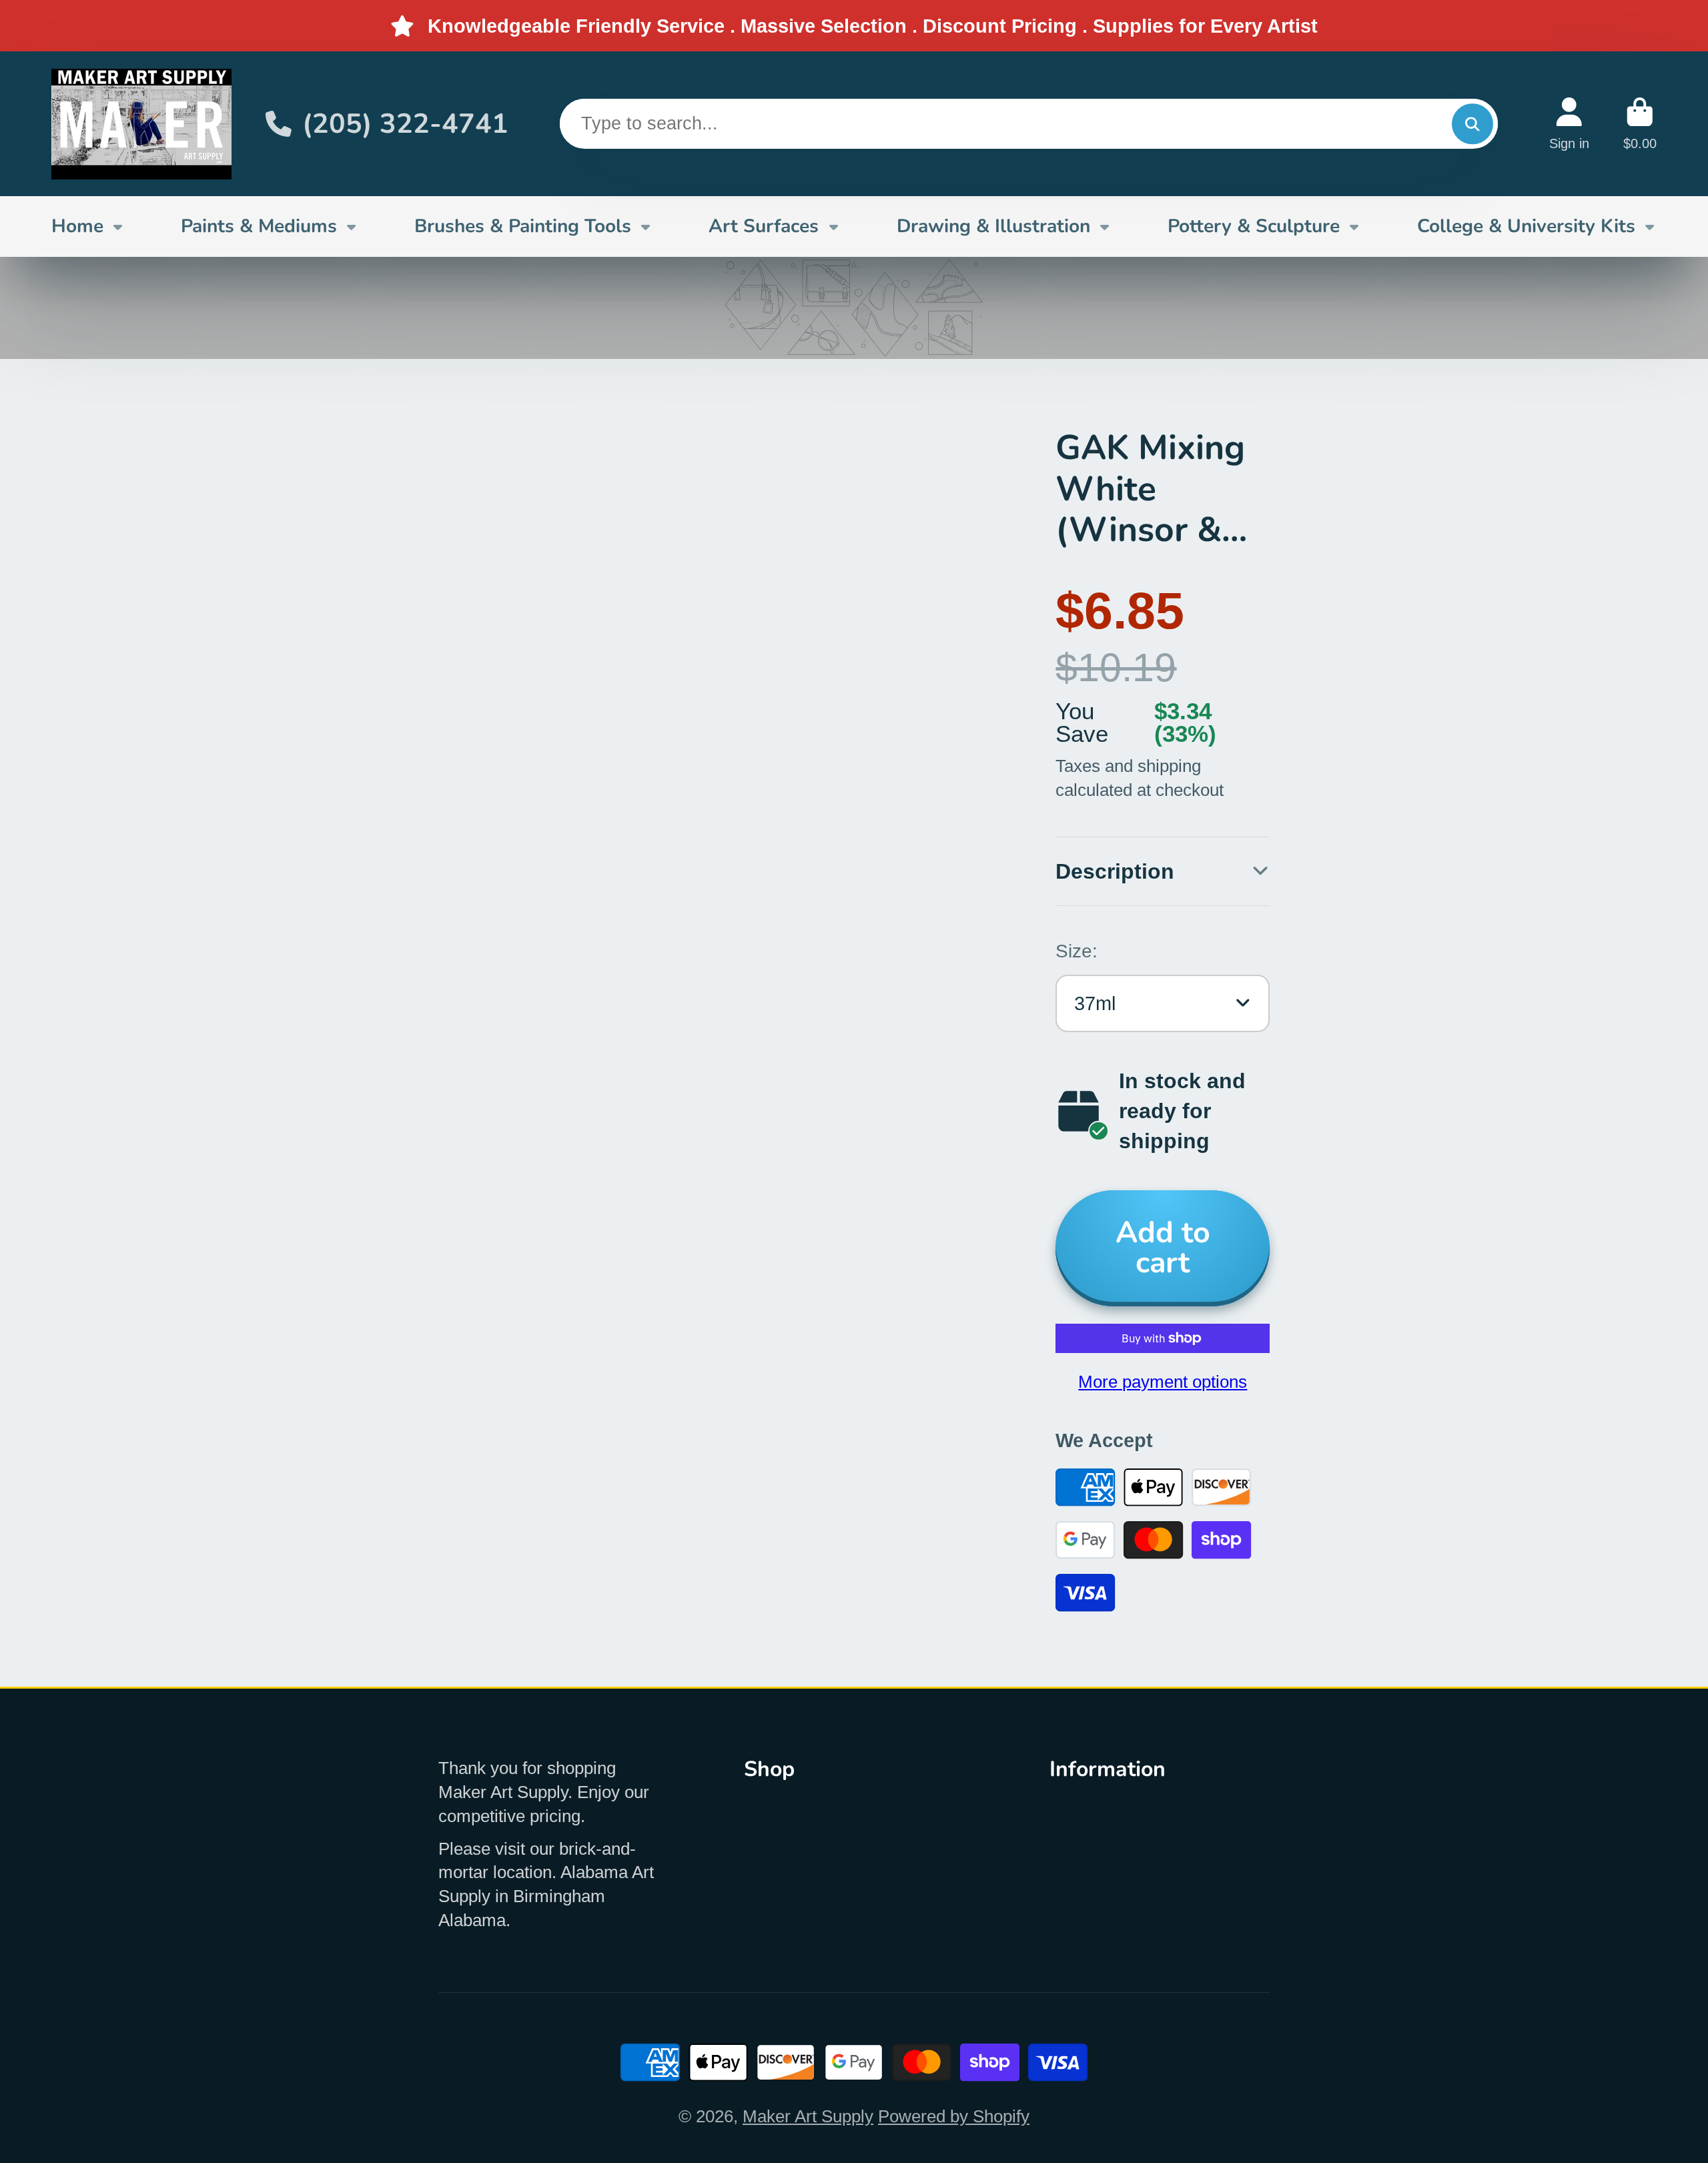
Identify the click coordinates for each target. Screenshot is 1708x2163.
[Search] (1472, 124)
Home (77, 226)
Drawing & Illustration (993, 226)
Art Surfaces (764, 226)
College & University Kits (1526, 226)
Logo (141, 124)
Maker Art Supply (808, 2116)
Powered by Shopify (954, 2116)
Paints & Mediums (259, 226)
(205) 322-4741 (405, 124)
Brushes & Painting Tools (523, 226)
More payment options (1163, 1382)
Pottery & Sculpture (1254, 226)
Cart (1640, 124)
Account (1569, 124)
